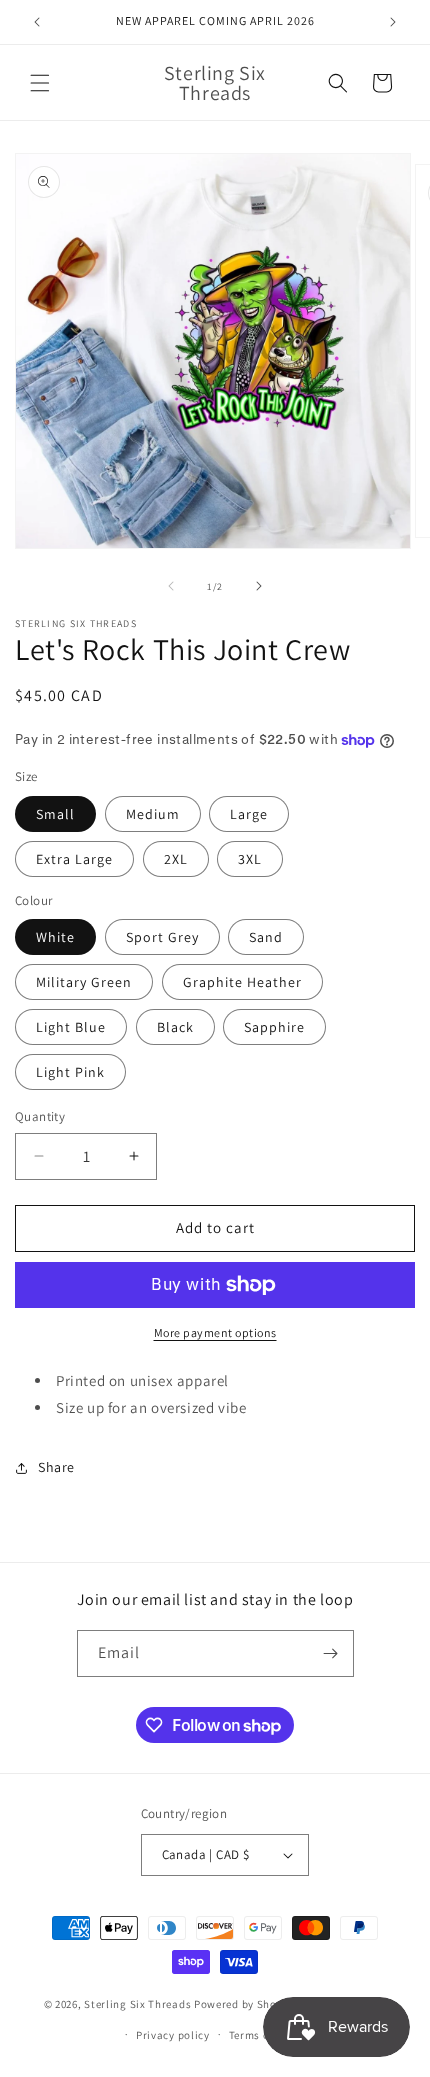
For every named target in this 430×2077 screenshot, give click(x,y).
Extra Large (74, 859)
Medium (153, 814)
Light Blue (71, 1027)
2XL (176, 859)
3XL (250, 859)
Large (249, 814)
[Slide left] (171, 586)
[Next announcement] (393, 22)
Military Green (84, 982)
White (55, 937)
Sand (266, 937)
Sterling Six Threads (137, 2004)
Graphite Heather (242, 982)
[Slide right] (259, 586)
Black (175, 1027)
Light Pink (70, 1072)
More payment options (215, 1332)
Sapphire (274, 1027)
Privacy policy (173, 2035)
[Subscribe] (331, 1653)
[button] (40, 83)
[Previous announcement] (37, 22)
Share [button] (56, 1467)
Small (55, 814)
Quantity (40, 1116)
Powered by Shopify (245, 2004)
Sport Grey (162, 937)
